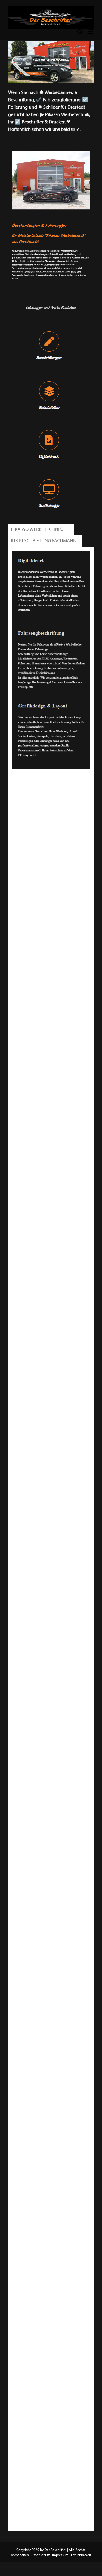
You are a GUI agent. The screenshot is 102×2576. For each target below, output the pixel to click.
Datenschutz (41, 2555)
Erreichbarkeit (81, 2555)
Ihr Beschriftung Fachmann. (45, 541)
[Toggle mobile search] (80, 31)
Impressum (60, 2555)
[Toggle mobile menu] (91, 31)
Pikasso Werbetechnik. (38, 529)
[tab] (38, 530)
